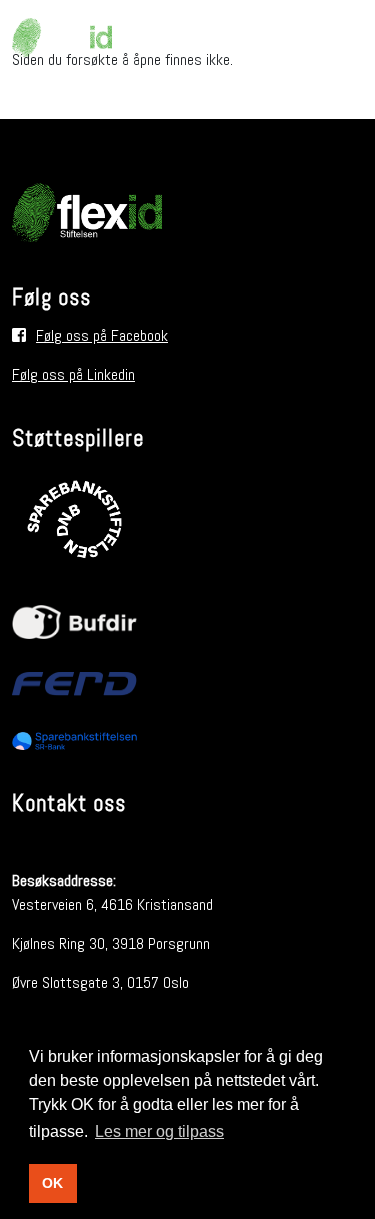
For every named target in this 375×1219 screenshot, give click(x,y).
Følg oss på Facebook (102, 335)
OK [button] (52, 1183)
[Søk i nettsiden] (344, 37)
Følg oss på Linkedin (73, 374)
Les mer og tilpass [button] (159, 1131)
